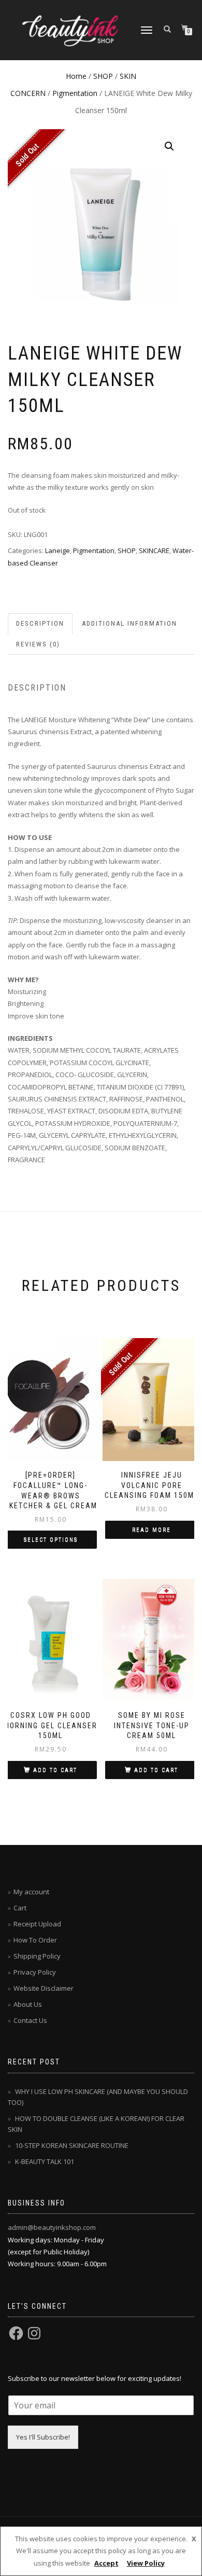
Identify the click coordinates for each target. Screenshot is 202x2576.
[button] (169, 146)
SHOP (103, 76)
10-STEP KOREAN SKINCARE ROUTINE (72, 2145)
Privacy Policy (35, 1972)
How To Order (35, 1940)
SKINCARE (154, 550)
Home (76, 76)
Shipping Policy (37, 1956)
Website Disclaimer (44, 1988)
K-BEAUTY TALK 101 (45, 2161)
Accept (106, 2563)
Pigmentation (75, 93)
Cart (20, 1908)
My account (31, 1892)
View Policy (146, 2563)
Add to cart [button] (55, 1770)
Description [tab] (40, 623)
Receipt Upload (37, 1924)
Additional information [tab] (129, 623)
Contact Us (30, 2020)
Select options (51, 1540)
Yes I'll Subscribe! (43, 2437)
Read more (151, 1530)
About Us (28, 2004)
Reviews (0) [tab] (38, 644)
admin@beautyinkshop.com (52, 2227)
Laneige (57, 550)
